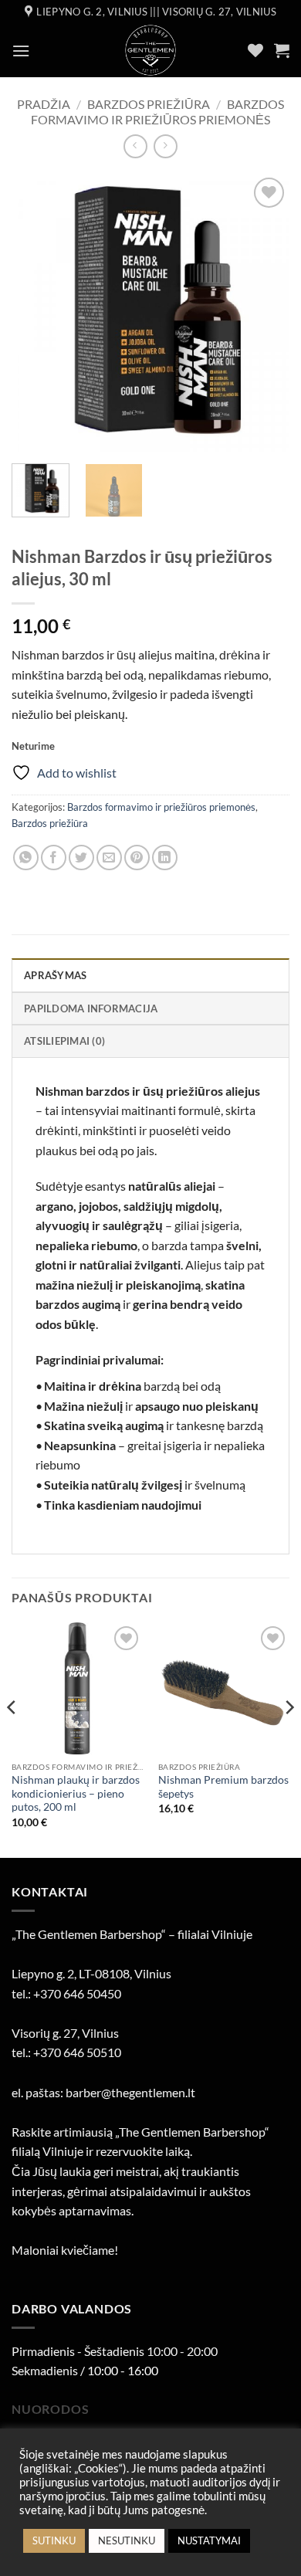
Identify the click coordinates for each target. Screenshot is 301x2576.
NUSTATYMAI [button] (209, 2540)
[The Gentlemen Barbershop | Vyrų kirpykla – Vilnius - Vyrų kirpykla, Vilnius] (151, 50)
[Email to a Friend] (109, 858)
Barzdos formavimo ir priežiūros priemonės (157, 111)
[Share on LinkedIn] (165, 858)
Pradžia (44, 104)
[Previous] (36, 313)
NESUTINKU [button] (127, 2540)
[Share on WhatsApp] (26, 858)
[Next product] (135, 146)
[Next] (265, 313)
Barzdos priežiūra (149, 104)
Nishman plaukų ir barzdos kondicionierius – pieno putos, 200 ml (76, 1793)
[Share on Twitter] (81, 858)
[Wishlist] (255, 50)
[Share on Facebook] (54, 858)
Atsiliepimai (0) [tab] (64, 1041)
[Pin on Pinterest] (137, 858)
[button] (21, 51)
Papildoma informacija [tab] (91, 1008)
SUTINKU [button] (54, 2540)
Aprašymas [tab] (55, 975)
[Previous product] (166, 146)
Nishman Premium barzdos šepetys (223, 1787)
